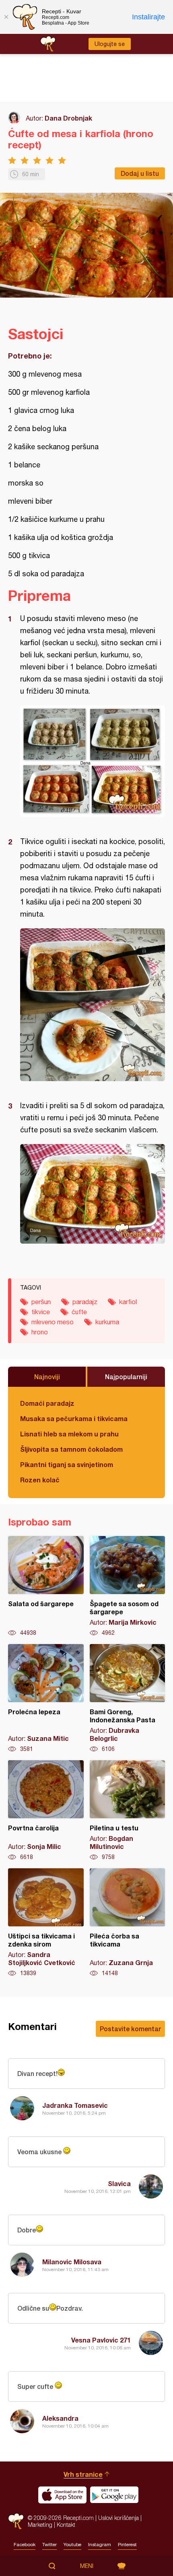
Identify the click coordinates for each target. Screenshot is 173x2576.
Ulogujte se (110, 44)
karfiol (128, 1302)
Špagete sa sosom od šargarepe (128, 1586)
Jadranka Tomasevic (75, 2105)
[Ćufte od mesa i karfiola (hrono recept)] (93, 761)
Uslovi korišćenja (118, 2518)
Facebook (25, 2545)
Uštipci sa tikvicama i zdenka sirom (46, 1923)
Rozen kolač (40, 1480)
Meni (87, 2566)
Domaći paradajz (47, 1403)
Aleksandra (60, 2418)
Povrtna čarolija (46, 1811)
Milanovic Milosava (72, 2262)
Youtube (72, 2545)
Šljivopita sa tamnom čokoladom (71, 1449)
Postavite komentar (130, 2029)
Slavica (119, 2183)
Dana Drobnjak (68, 118)
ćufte (79, 1312)
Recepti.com (16, 2521)
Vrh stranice (83, 2474)
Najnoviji (47, 1377)
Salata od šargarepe (46, 1586)
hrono (40, 1332)
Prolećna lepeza (46, 1699)
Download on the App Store (62, 2495)
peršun (41, 1302)
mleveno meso (53, 1322)
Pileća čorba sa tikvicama (128, 1923)
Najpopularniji (126, 1377)
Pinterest (127, 2545)
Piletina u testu (128, 1811)
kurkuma (107, 1322)
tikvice (41, 1312)
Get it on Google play (114, 2495)
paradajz (85, 1302)
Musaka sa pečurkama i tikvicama (74, 1418)
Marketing (40, 2525)
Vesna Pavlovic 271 (101, 2340)
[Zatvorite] (6, 17)
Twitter (49, 2545)
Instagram (100, 2545)
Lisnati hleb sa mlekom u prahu (69, 1434)
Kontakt (66, 2525)
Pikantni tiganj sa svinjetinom (67, 1464)
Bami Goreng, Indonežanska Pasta (128, 1699)
